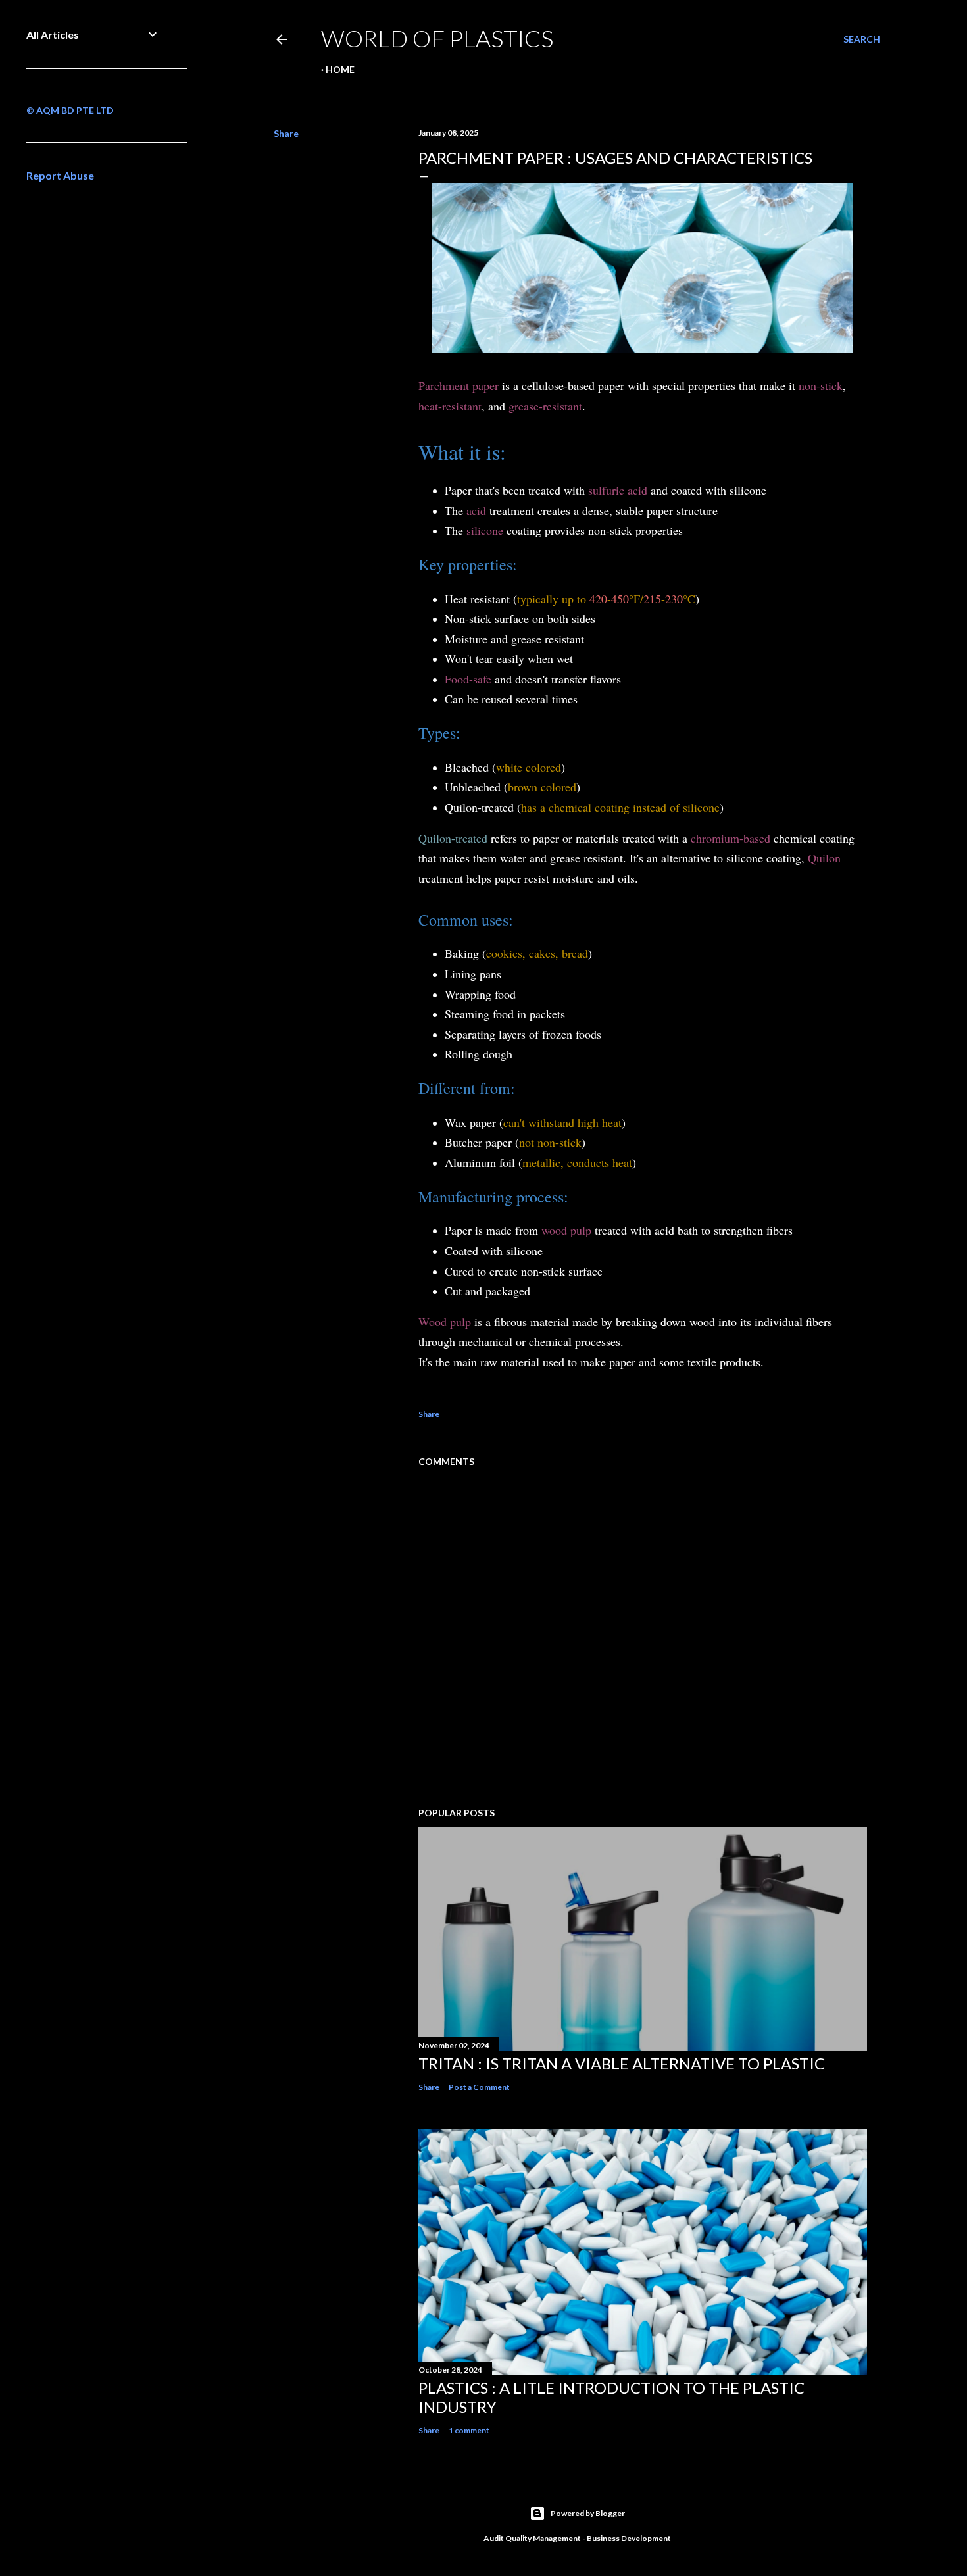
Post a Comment (479, 2087)
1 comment (469, 2430)
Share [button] (286, 133)
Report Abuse (60, 175)
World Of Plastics (437, 38)
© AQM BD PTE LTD (70, 110)
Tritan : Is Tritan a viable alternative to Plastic (622, 2063)
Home (340, 69)
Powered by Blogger (588, 2513)
